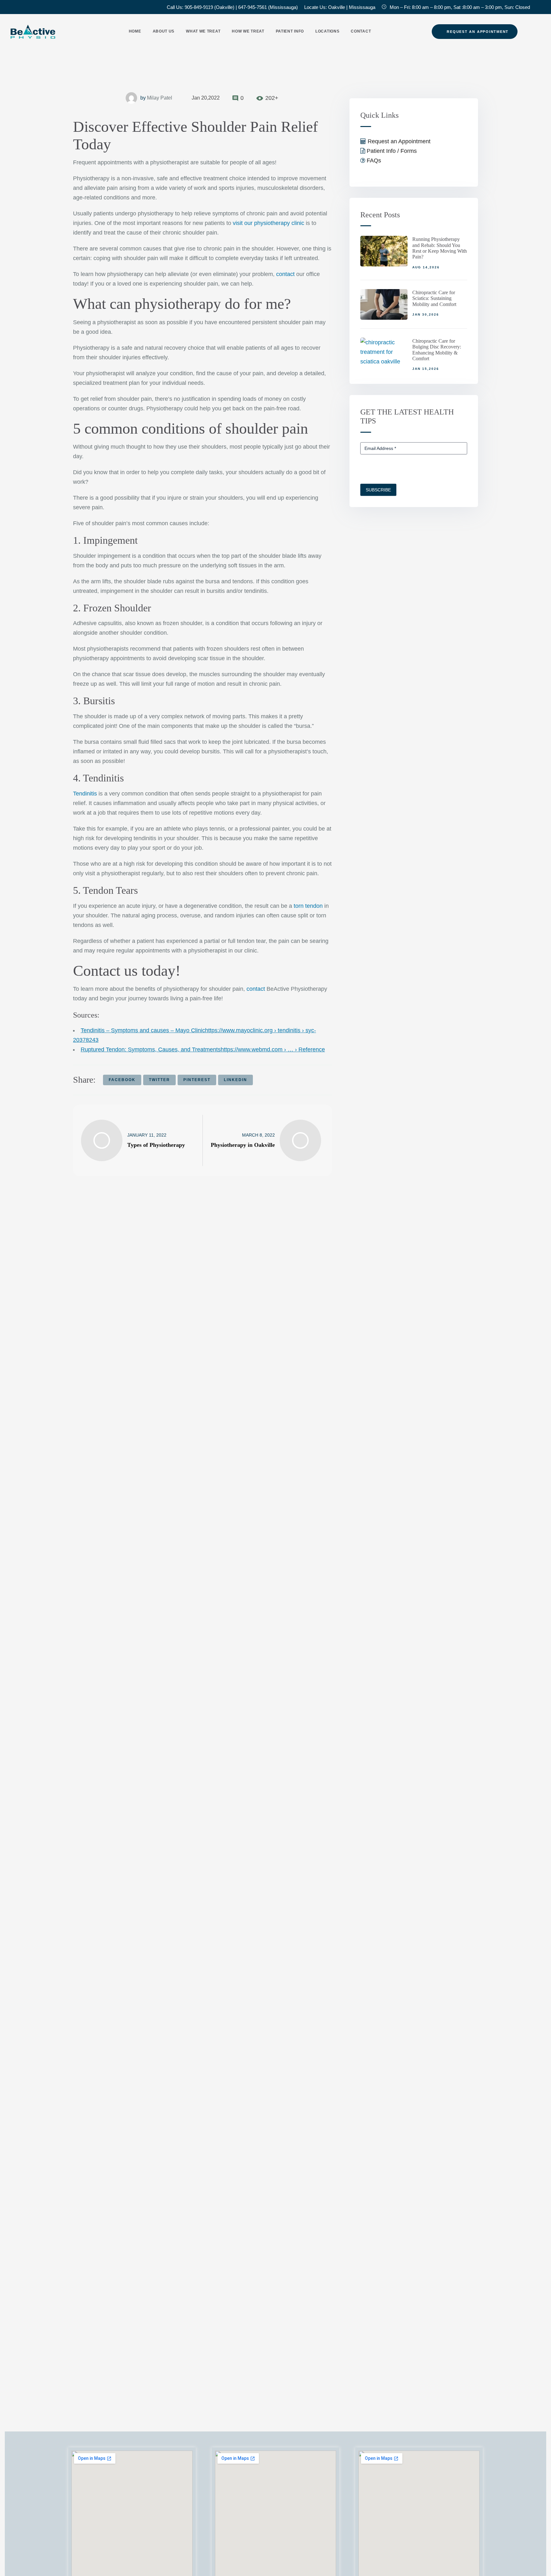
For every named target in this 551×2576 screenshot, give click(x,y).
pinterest (197, 1080)
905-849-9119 (199, 7)
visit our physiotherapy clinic (268, 223)
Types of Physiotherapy (156, 1145)
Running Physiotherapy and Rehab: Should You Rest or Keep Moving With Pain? (440, 248)
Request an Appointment (398, 141)
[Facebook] (13, 7)
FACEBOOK (122, 1080)
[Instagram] (24, 7)
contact (285, 274)
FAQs (373, 161)
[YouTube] (34, 7)
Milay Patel (160, 98)
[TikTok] (45, 7)
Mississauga (362, 7)
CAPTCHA (371, 470)
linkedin (235, 1080)
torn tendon (308, 906)
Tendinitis (85, 794)
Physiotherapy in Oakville (243, 1145)
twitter (159, 1080)
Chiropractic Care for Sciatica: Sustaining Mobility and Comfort (434, 298)
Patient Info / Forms (391, 151)
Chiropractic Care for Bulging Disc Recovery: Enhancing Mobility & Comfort (437, 350)
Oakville (337, 7)
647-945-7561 (253, 7)
